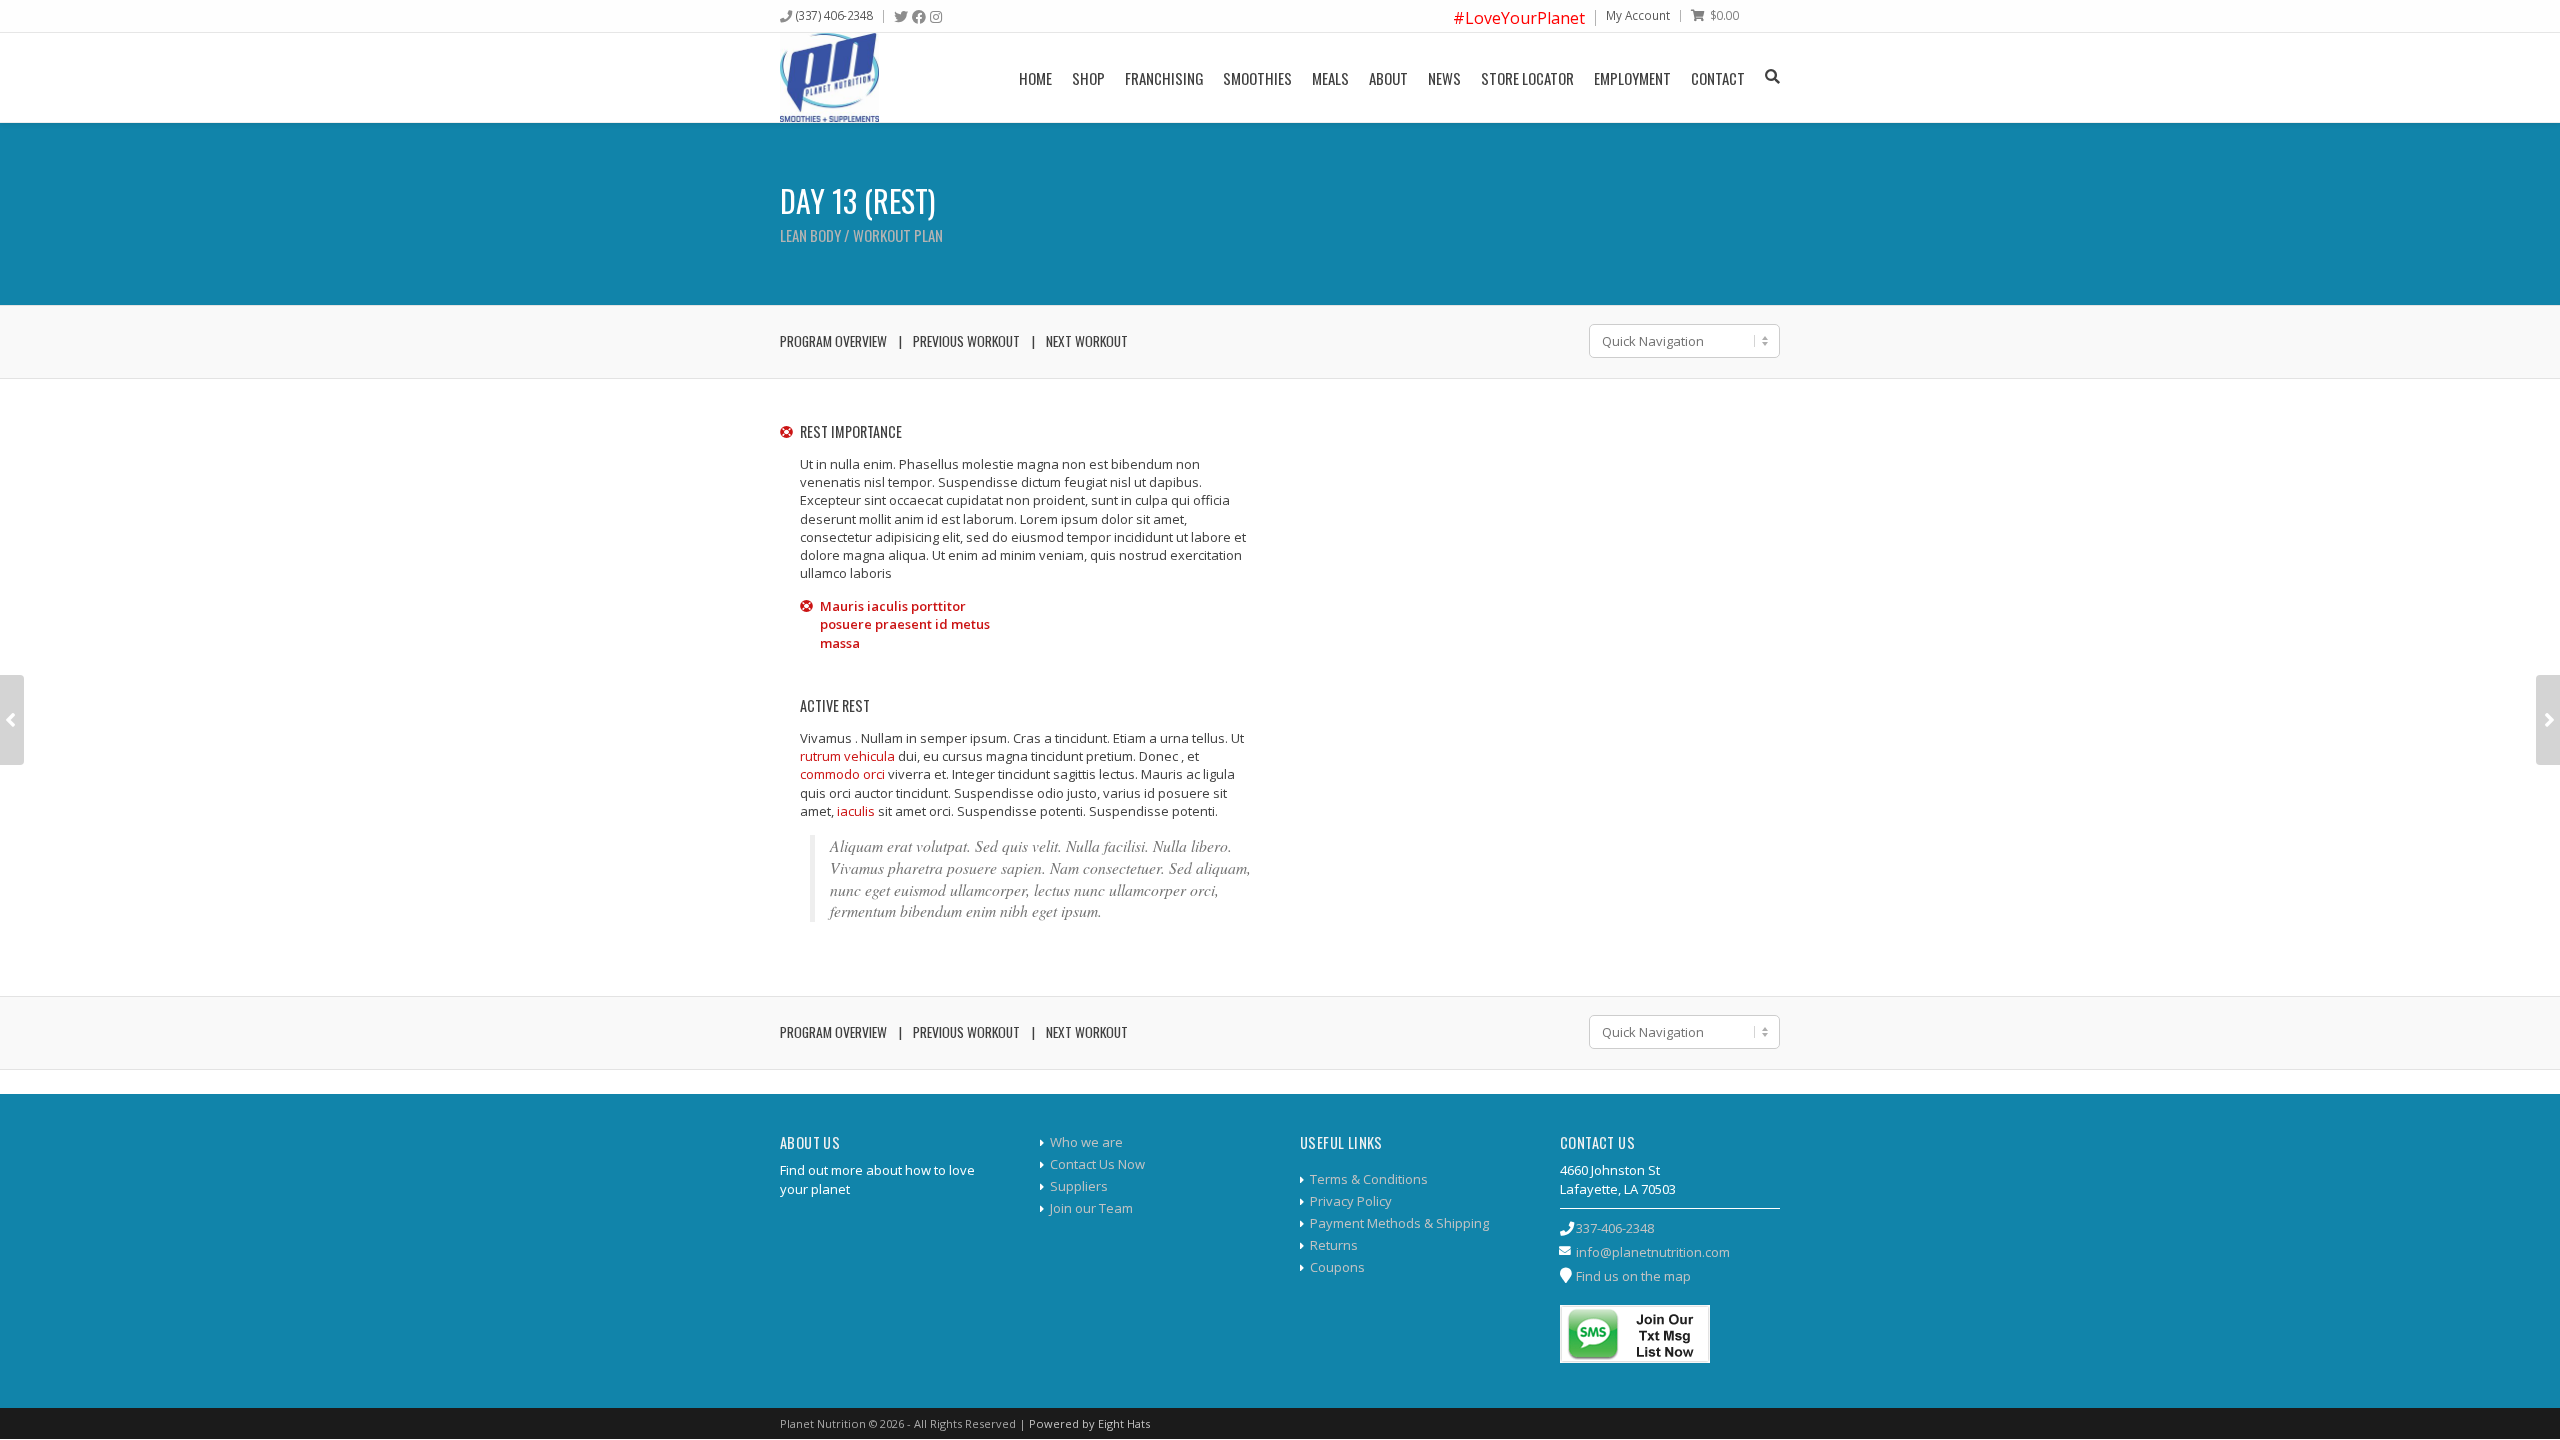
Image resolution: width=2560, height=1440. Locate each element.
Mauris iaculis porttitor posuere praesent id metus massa (905, 624)
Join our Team (1091, 1208)
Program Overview (833, 341)
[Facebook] (919, 17)
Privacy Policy (1351, 1201)
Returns (1334, 1245)
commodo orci (842, 774)
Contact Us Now (1097, 1164)
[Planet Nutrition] (829, 77)
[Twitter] (901, 17)
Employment (1632, 78)
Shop (1088, 78)
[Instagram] (936, 17)
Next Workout (1087, 341)
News (1444, 78)
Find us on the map (1633, 1276)
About (1388, 78)
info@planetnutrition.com (1653, 1252)
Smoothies (1257, 78)
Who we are (1086, 1142)
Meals (1330, 78)
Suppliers (1079, 1186)
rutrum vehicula (847, 756)
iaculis (856, 811)
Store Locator (1527, 78)
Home (1035, 78)
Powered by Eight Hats (1089, 1423)
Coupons (1337, 1267)
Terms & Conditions (1369, 1179)
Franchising (1164, 78)
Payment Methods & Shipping (1399, 1223)
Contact (1718, 78)
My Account (1638, 15)
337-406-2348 (1615, 1228)
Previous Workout (966, 341)
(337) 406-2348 (834, 15)
